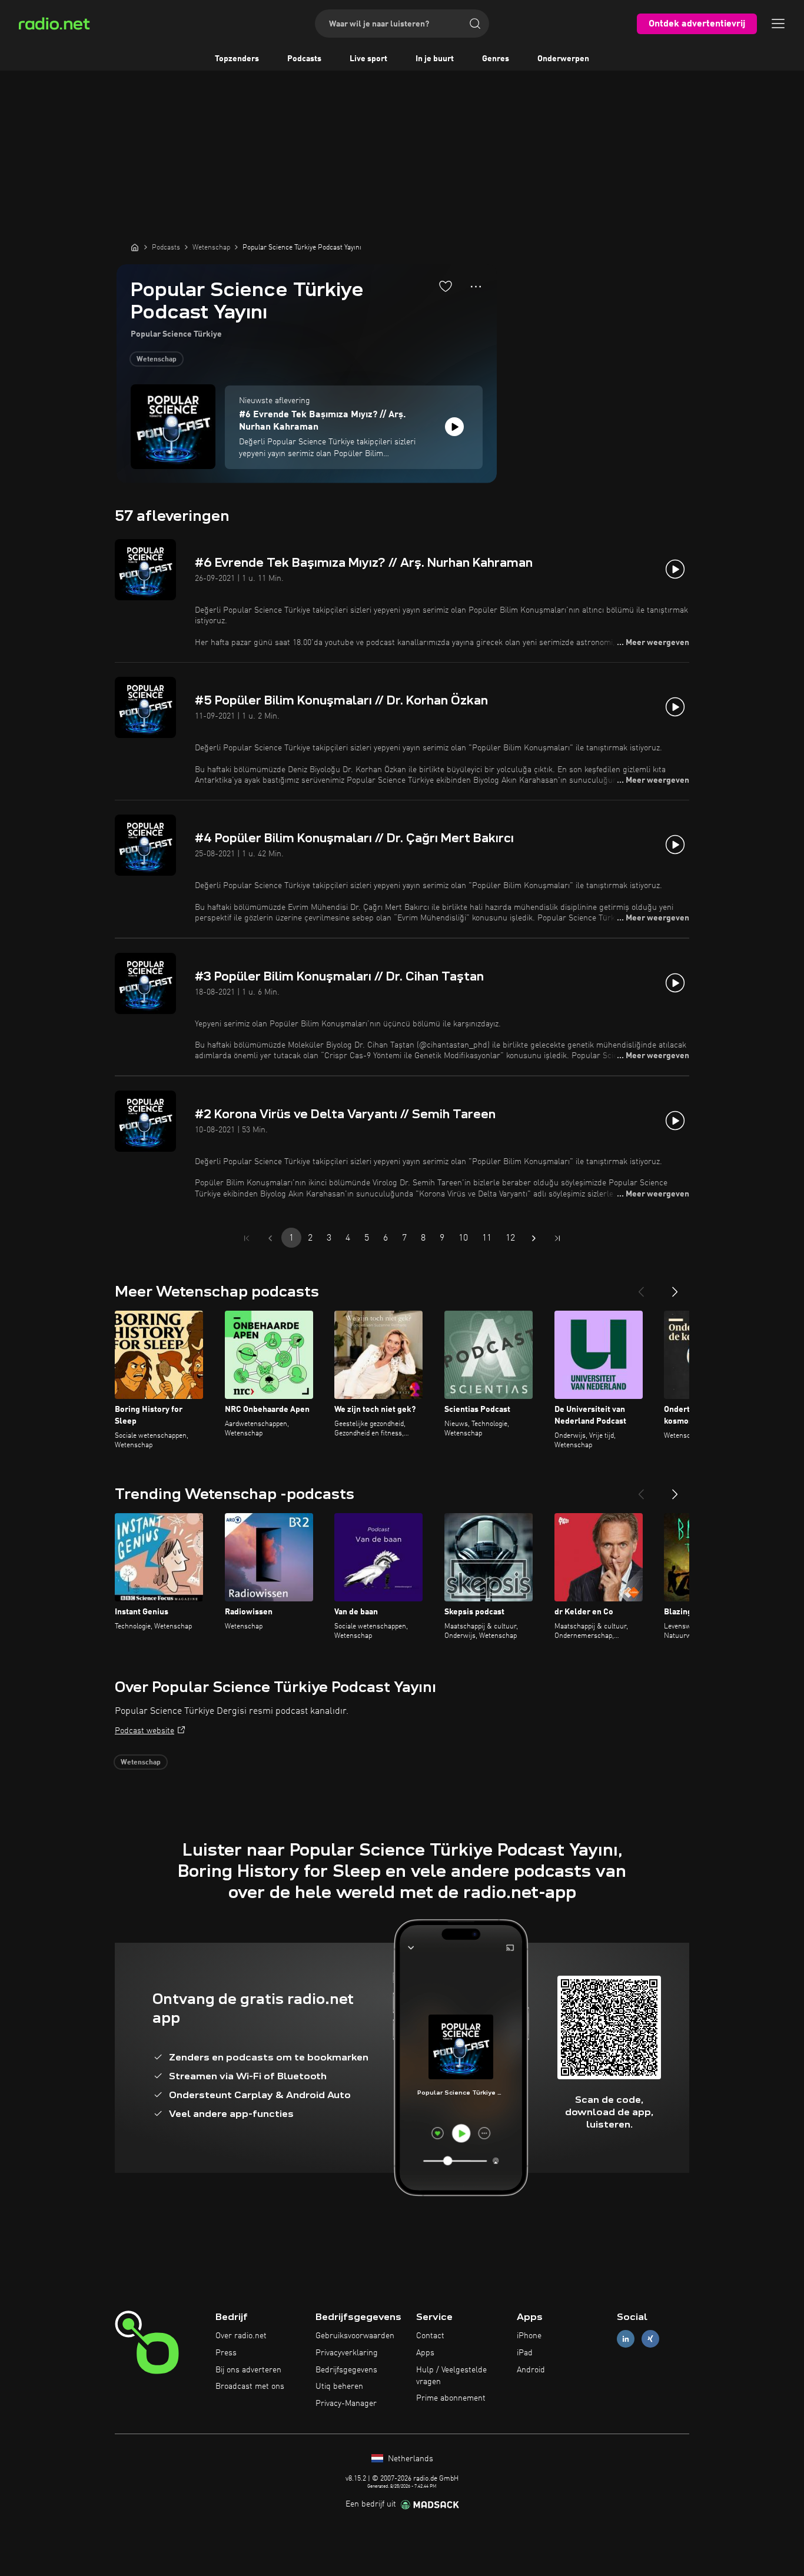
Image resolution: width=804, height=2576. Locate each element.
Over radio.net (241, 2336)
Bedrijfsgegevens (346, 2370)
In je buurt (435, 59)
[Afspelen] (454, 427)
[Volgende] (675, 1287)
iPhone (529, 2336)
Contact (430, 2336)
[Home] (135, 247)
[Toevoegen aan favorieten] (446, 286)
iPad (525, 2353)
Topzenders (237, 59)
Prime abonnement (451, 2398)
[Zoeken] (475, 24)
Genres (496, 59)
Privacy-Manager (346, 2404)
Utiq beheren (339, 2386)
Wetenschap (157, 360)
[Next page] (534, 1238)
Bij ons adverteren (248, 2370)
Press (226, 2353)
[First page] (247, 1238)
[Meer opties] (476, 287)
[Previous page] (270, 1238)
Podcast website (144, 1731)
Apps (425, 2353)
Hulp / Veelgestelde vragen (451, 2376)
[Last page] (557, 1238)
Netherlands (409, 2459)
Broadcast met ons (250, 2386)
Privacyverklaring (347, 2353)
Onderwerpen (563, 59)
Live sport (368, 59)
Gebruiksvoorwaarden (355, 2336)
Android (531, 2370)
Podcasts (304, 59)
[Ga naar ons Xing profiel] (650, 2339)
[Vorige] (641, 1287)
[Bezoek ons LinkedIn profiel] (626, 2339)
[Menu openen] (778, 24)
